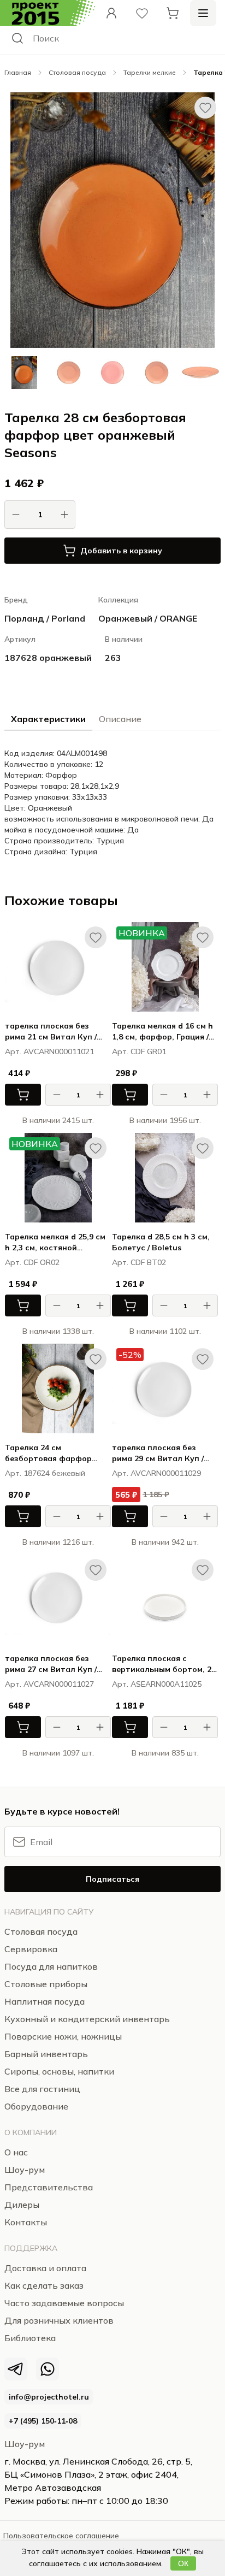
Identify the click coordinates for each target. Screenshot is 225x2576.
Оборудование (36, 2106)
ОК (183, 2563)
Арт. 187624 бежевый (45, 1473)
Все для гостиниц (42, 2089)
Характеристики (48, 719)
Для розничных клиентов (59, 2320)
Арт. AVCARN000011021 (49, 1051)
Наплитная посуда (45, 2001)
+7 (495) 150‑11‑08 (43, 2421)
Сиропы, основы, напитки (59, 2071)
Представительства (49, 2187)
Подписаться (112, 1879)
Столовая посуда (77, 72)
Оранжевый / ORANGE (148, 618)
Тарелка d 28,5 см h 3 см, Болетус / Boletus (161, 1242)
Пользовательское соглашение (61, 2536)
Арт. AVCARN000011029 (156, 1473)
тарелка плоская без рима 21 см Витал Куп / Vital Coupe (51, 1032)
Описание (120, 719)
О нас (16, 2152)
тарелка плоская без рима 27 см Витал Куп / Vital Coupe (51, 1664)
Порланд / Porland (45, 618)
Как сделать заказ (44, 2285)
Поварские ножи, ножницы (63, 2036)
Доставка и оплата (45, 2268)
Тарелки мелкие (150, 72)
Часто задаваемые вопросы (64, 2303)
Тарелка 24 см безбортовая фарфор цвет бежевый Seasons (50, 1453)
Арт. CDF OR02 (32, 1262)
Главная (18, 72)
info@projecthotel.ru (49, 2397)
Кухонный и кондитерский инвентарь (87, 2019)
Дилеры (22, 2205)
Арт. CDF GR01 (139, 1051)
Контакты (26, 2222)
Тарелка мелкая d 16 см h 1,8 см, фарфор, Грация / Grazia (162, 1032)
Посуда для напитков (51, 1966)
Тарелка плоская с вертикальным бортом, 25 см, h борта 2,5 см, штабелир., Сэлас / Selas (164, 1664)
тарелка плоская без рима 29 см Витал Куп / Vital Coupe (158, 1453)
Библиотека (30, 2338)
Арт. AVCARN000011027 (49, 1684)
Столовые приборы (46, 1984)
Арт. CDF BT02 (139, 1262)
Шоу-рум (25, 2444)
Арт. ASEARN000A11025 (157, 1684)
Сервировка (31, 1949)
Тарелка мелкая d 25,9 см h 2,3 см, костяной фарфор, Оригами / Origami (55, 1242)
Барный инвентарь (46, 2054)
